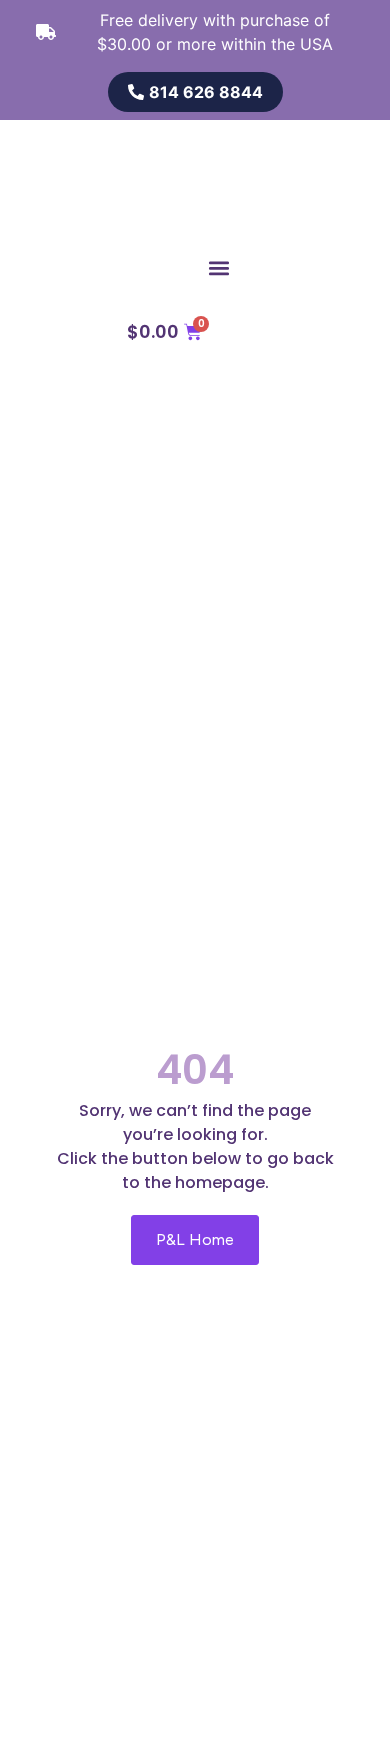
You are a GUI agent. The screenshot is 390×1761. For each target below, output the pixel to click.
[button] (218, 267)
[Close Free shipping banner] (370, 22)
